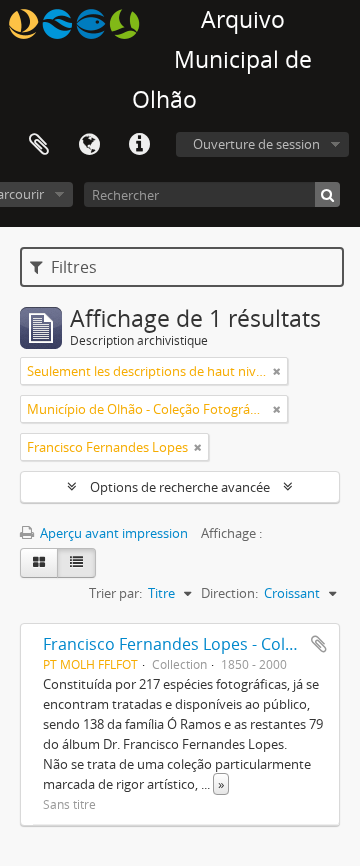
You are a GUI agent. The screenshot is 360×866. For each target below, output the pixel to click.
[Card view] (39, 563)
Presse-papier (39, 145)
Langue (89, 145)
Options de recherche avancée (180, 487)
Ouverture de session (256, 144)
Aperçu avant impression (112, 533)
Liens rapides (139, 145)
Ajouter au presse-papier (319, 644)
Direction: (229, 593)
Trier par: (115, 593)
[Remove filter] (277, 371)
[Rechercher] (327, 194)
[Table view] (76, 563)
